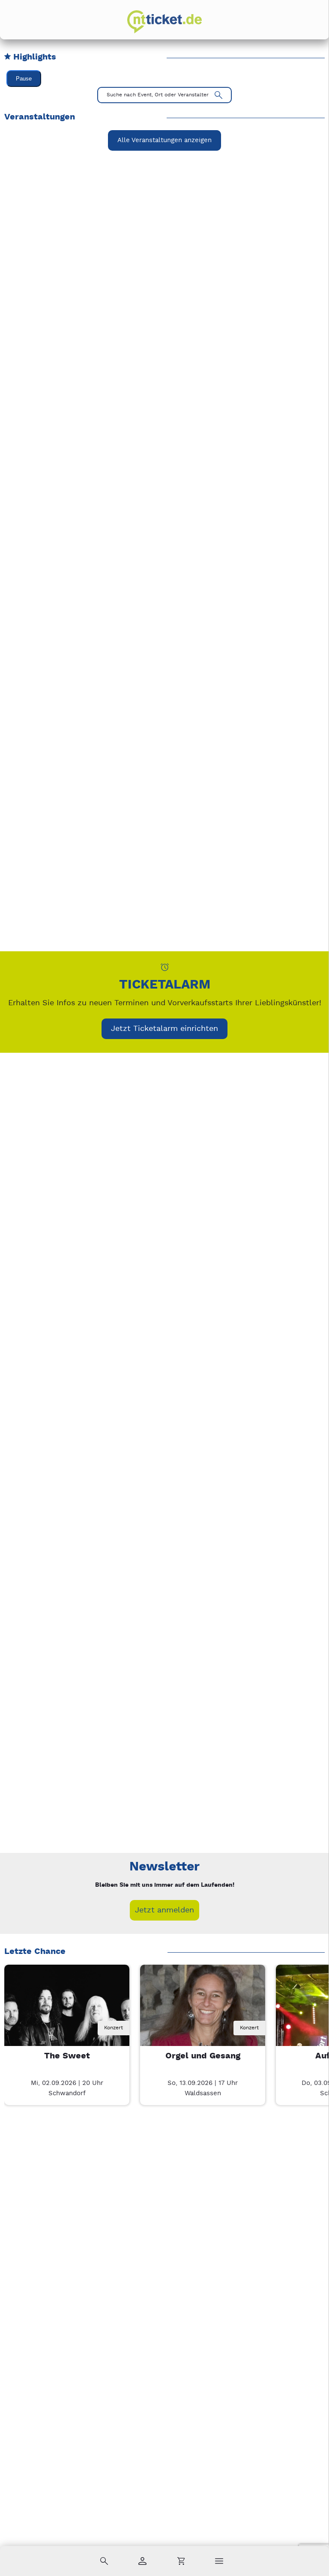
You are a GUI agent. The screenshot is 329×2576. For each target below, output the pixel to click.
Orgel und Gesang (203, 2056)
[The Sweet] (67, 2027)
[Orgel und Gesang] (203, 2027)
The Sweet (67, 2056)
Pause (24, 79)
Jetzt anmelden (164, 1910)
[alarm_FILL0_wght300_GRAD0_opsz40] (165, 967)
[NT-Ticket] (164, 22)
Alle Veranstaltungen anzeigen (164, 140)
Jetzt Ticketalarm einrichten (164, 1029)
